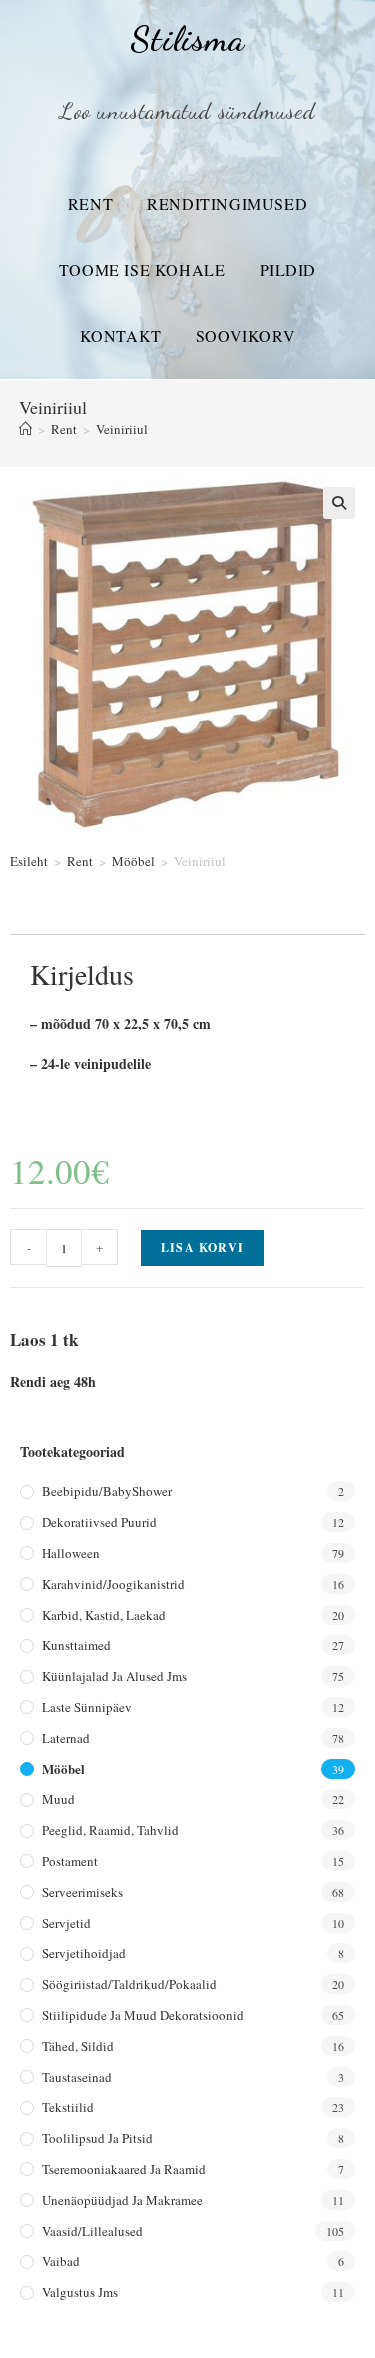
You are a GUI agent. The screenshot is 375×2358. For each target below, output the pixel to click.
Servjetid (66, 1923)
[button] (339, 503)
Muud (58, 1799)
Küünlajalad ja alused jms (114, 1676)
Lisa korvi (202, 1247)
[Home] (25, 429)
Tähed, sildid (78, 2046)
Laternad (66, 1738)
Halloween (71, 1553)
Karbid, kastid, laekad (104, 1615)
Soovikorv (245, 335)
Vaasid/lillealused (92, 2231)
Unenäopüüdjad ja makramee (122, 2200)
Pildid (288, 269)
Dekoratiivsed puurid (99, 1522)
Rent (90, 203)
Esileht (29, 861)
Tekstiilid (68, 2107)
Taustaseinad (77, 2077)
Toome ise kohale (142, 269)
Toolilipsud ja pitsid (97, 2138)
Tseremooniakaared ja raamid (124, 2169)
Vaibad (61, 2261)
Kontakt (121, 335)
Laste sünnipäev (87, 1707)
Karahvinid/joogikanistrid (113, 1584)
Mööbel (133, 861)
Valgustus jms (80, 2292)
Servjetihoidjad (84, 1953)
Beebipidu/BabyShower (107, 1491)
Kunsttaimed (76, 1645)
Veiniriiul (122, 429)
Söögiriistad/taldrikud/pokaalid (129, 1984)
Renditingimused (227, 203)
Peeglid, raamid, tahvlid (110, 1830)
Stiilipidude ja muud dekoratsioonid (143, 2015)
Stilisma (187, 39)
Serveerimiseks (82, 1892)
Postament (70, 1861)
